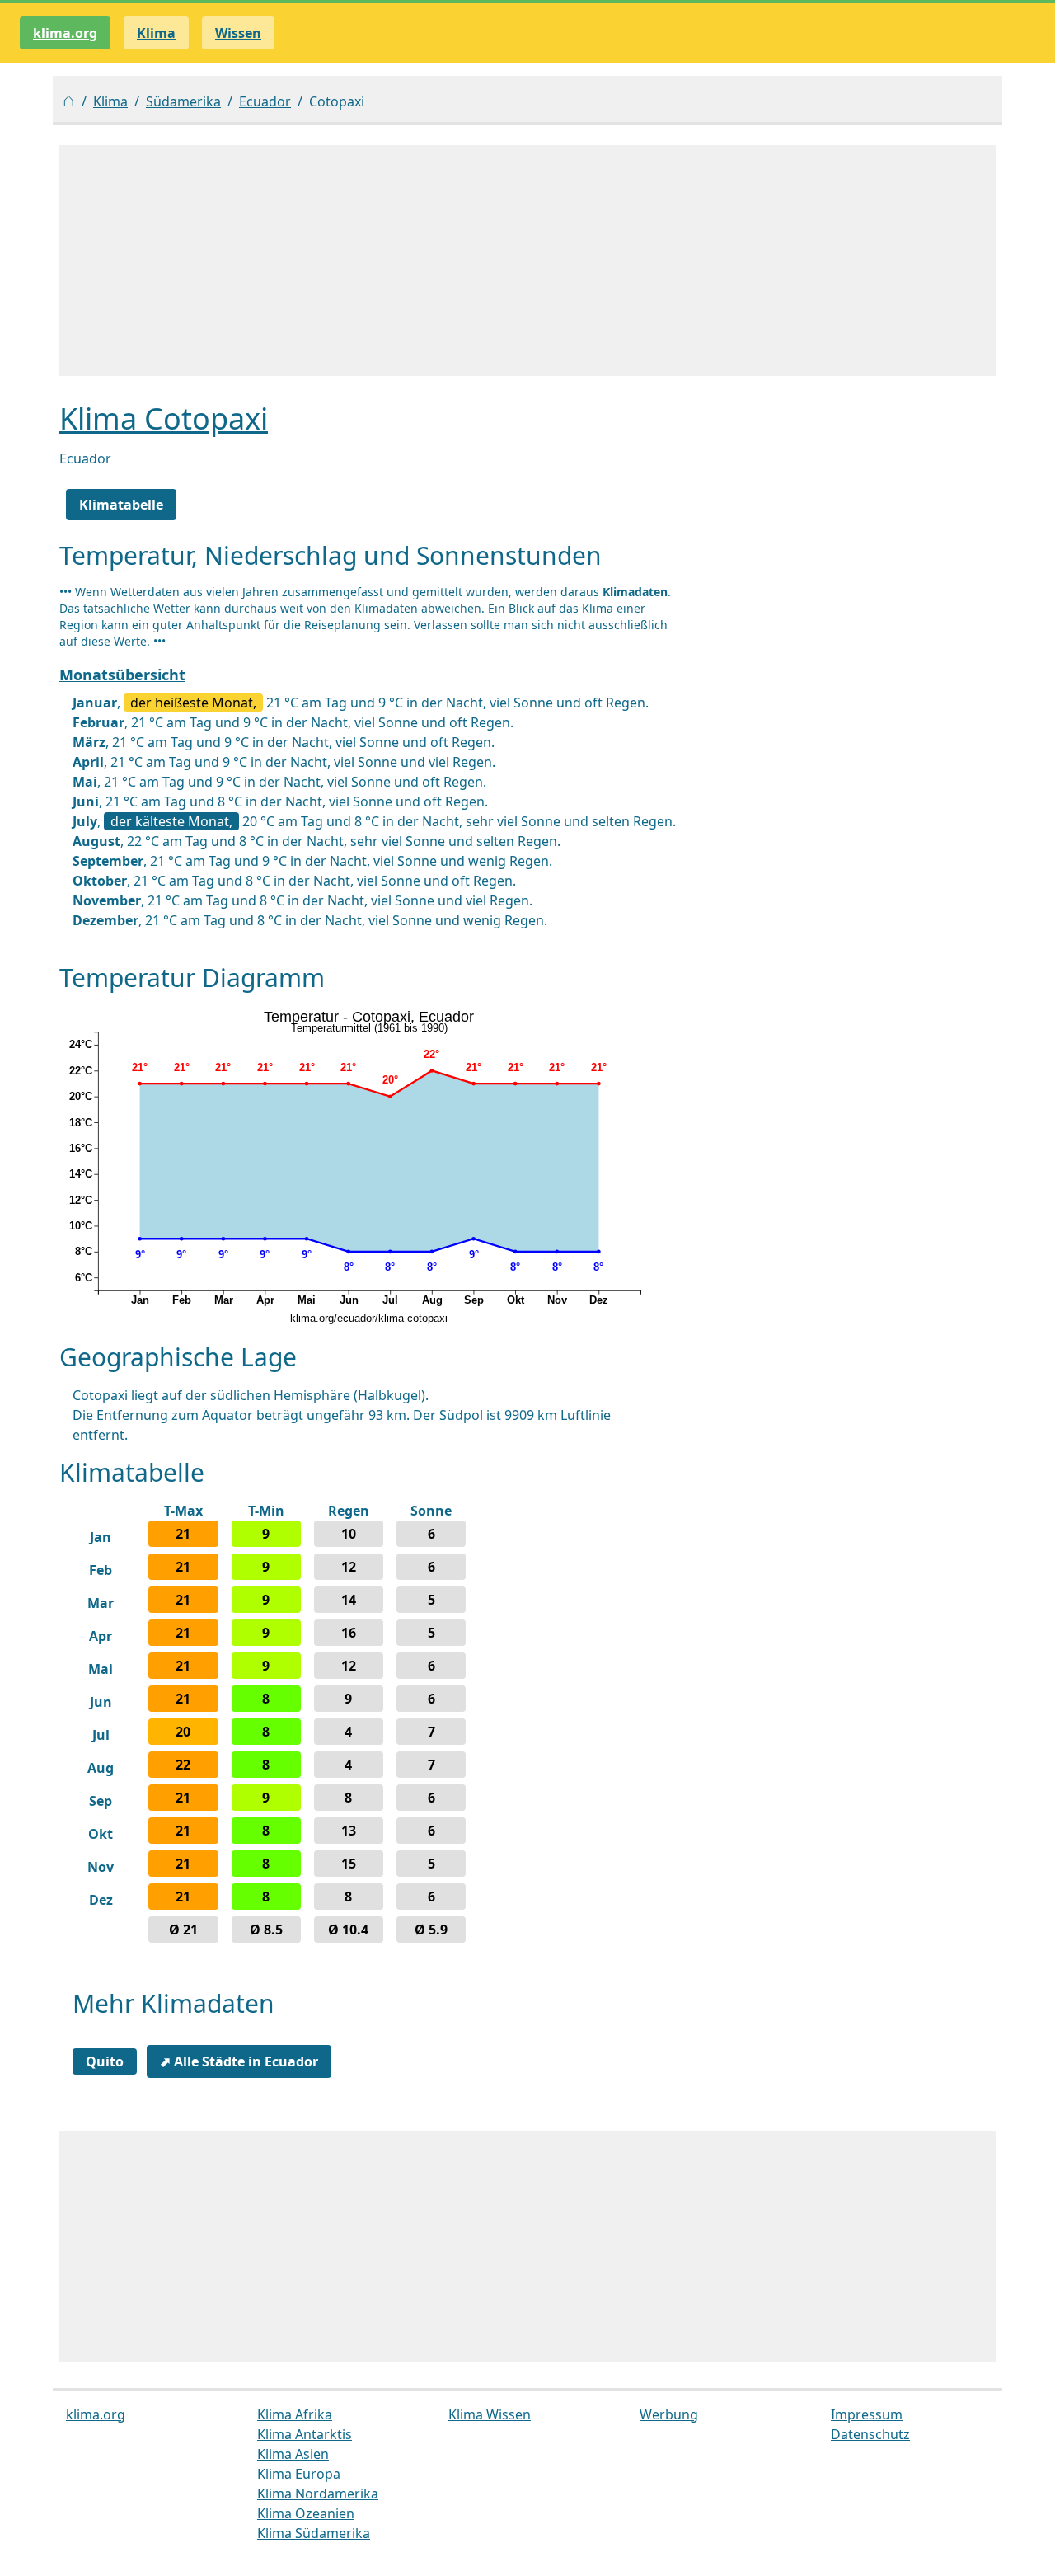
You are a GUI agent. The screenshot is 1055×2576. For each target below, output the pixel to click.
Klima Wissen (490, 2414)
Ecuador (265, 101)
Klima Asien (293, 2454)
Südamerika (183, 101)
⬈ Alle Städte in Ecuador (239, 2061)
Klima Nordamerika (318, 2494)
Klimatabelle (121, 505)
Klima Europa (299, 2474)
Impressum (867, 2414)
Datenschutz (870, 2434)
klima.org (65, 33)
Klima (110, 101)
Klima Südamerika (314, 2533)
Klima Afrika (295, 2414)
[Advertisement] (527, 261)
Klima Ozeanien (306, 2513)
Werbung (669, 2414)
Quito (105, 2061)
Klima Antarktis (305, 2434)
